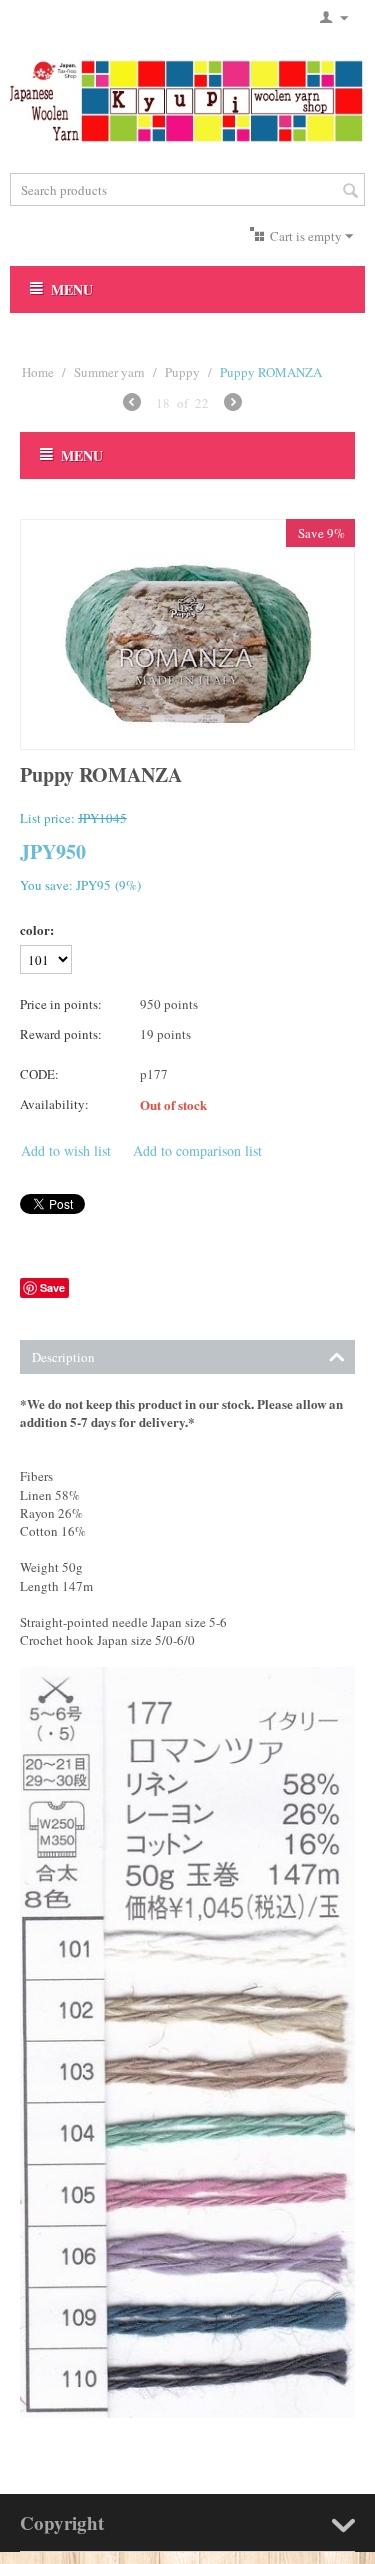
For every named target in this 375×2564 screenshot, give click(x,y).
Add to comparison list (197, 1150)
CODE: (39, 1074)
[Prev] (132, 404)
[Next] (233, 404)
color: (37, 929)
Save (52, 1287)
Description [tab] (63, 1357)
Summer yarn (109, 372)
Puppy (182, 372)
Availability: (54, 1104)
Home (38, 372)
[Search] (350, 191)
